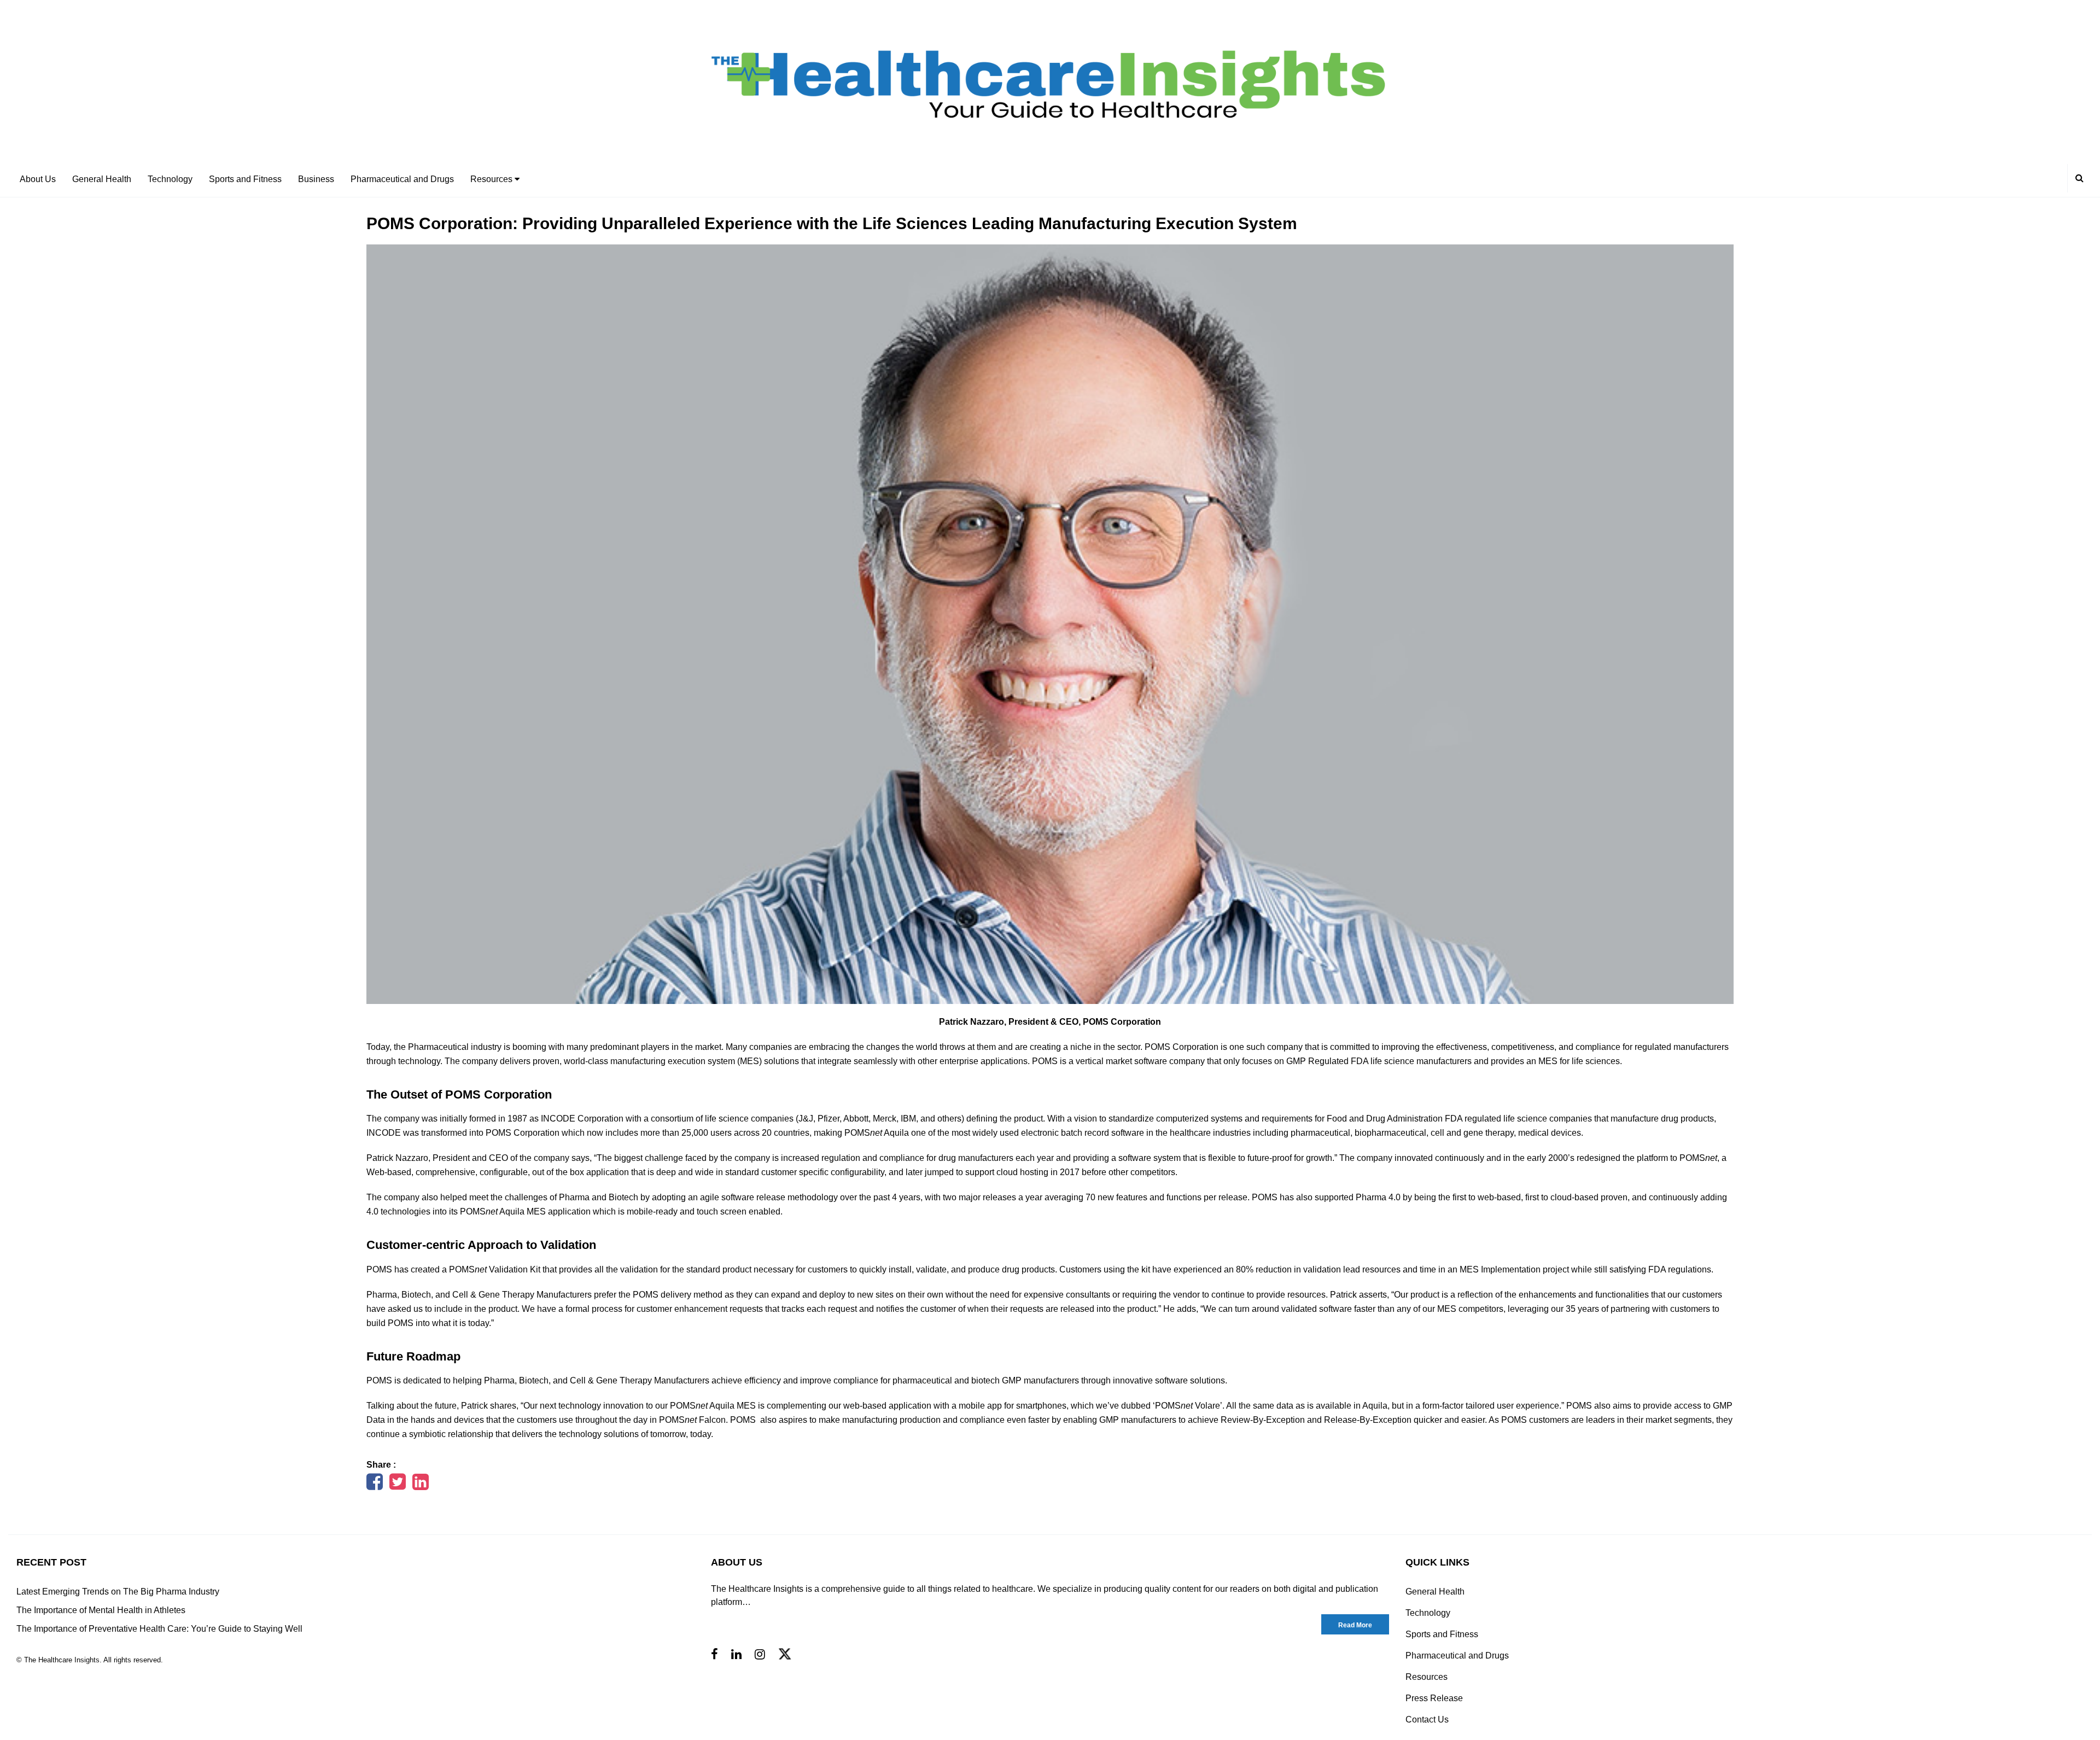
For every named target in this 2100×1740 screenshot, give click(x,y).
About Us (38, 179)
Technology (170, 179)
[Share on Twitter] (398, 1485)
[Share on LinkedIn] (421, 1485)
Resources (492, 179)
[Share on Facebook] (375, 1485)
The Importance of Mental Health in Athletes (101, 1610)
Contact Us (1427, 1719)
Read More (1355, 1625)
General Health (102, 179)
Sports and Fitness (245, 179)
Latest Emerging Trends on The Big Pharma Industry (118, 1592)
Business (316, 179)
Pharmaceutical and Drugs (402, 179)
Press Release (1434, 1698)
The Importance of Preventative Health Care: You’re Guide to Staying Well (159, 1629)
